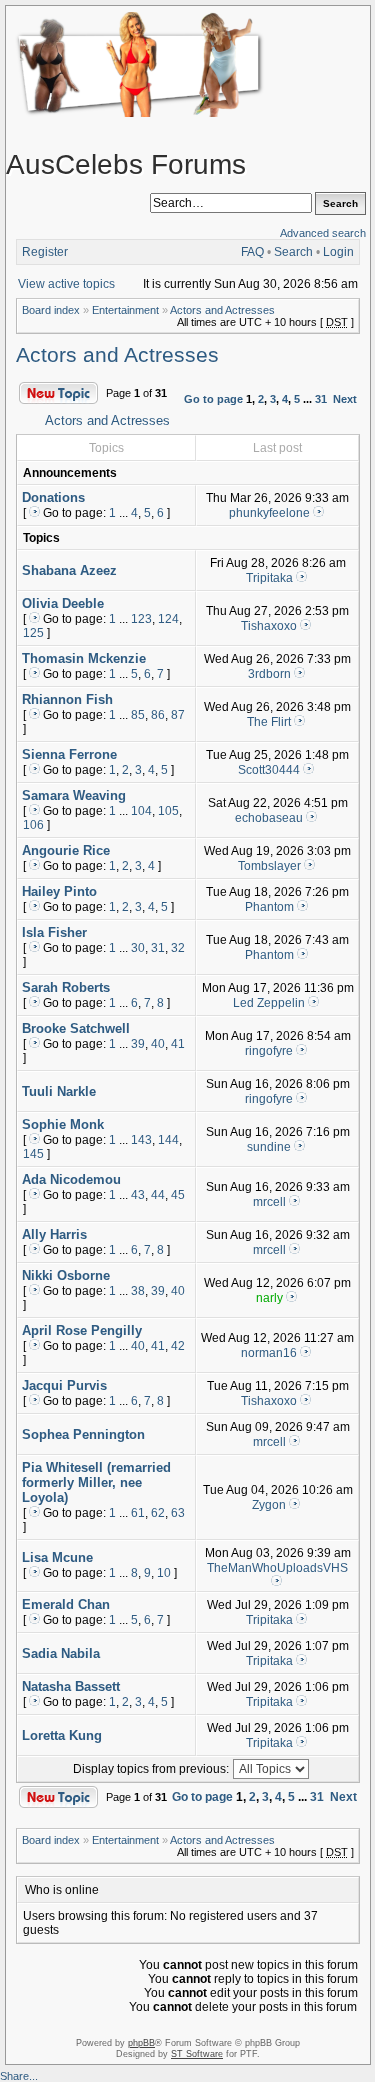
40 (158, 1044)
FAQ (252, 252)
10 (164, 1573)
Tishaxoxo (269, 626)
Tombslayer (269, 866)
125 (33, 633)
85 (138, 715)
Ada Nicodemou (71, 1179)
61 (138, 1513)
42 (178, 1346)
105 (168, 811)
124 (168, 619)
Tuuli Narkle (59, 1091)
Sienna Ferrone (69, 754)
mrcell (269, 1202)
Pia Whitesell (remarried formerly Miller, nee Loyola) (96, 1482)
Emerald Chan (66, 1604)
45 (178, 1195)
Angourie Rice (66, 850)
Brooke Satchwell (76, 1028)
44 (158, 1195)
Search (293, 252)
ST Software (197, 2054)
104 (141, 811)
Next (345, 399)
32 (178, 948)
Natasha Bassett (71, 1686)
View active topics (66, 284)
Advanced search (323, 233)
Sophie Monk (63, 1124)
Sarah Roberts (66, 987)
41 (178, 1044)
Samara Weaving (74, 795)
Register (45, 252)
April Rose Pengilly (82, 1330)
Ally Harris (54, 1234)
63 (178, 1513)
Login (338, 252)
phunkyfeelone (269, 513)
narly (269, 1298)
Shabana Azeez (69, 570)
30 (138, 948)
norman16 (269, 1353)
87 (178, 715)
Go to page (213, 399)
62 (158, 1513)
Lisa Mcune (57, 1557)
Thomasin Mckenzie (84, 658)
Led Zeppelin (269, 1003)
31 (321, 399)
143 (141, 1140)
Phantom (269, 907)
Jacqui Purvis (64, 1385)
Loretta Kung (62, 1735)
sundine (269, 1147)
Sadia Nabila (61, 1653)
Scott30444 (269, 770)
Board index (51, 310)
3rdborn (269, 674)
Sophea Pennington (83, 1434)
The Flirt (269, 722)
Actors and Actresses (222, 310)
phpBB (141, 2043)
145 (33, 1154)
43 (138, 1195)
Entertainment (125, 310)
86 (158, 715)
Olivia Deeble (63, 603)
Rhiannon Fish (67, 699)
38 (138, 1291)
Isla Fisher (54, 932)
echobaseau (269, 818)
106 (33, 825)
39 (138, 1044)
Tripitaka (269, 578)
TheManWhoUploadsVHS (277, 1568)
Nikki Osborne (66, 1275)
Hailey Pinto (59, 891)
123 (141, 619)
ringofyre (269, 1051)
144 (168, 1140)
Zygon (269, 1505)
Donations (53, 497)
